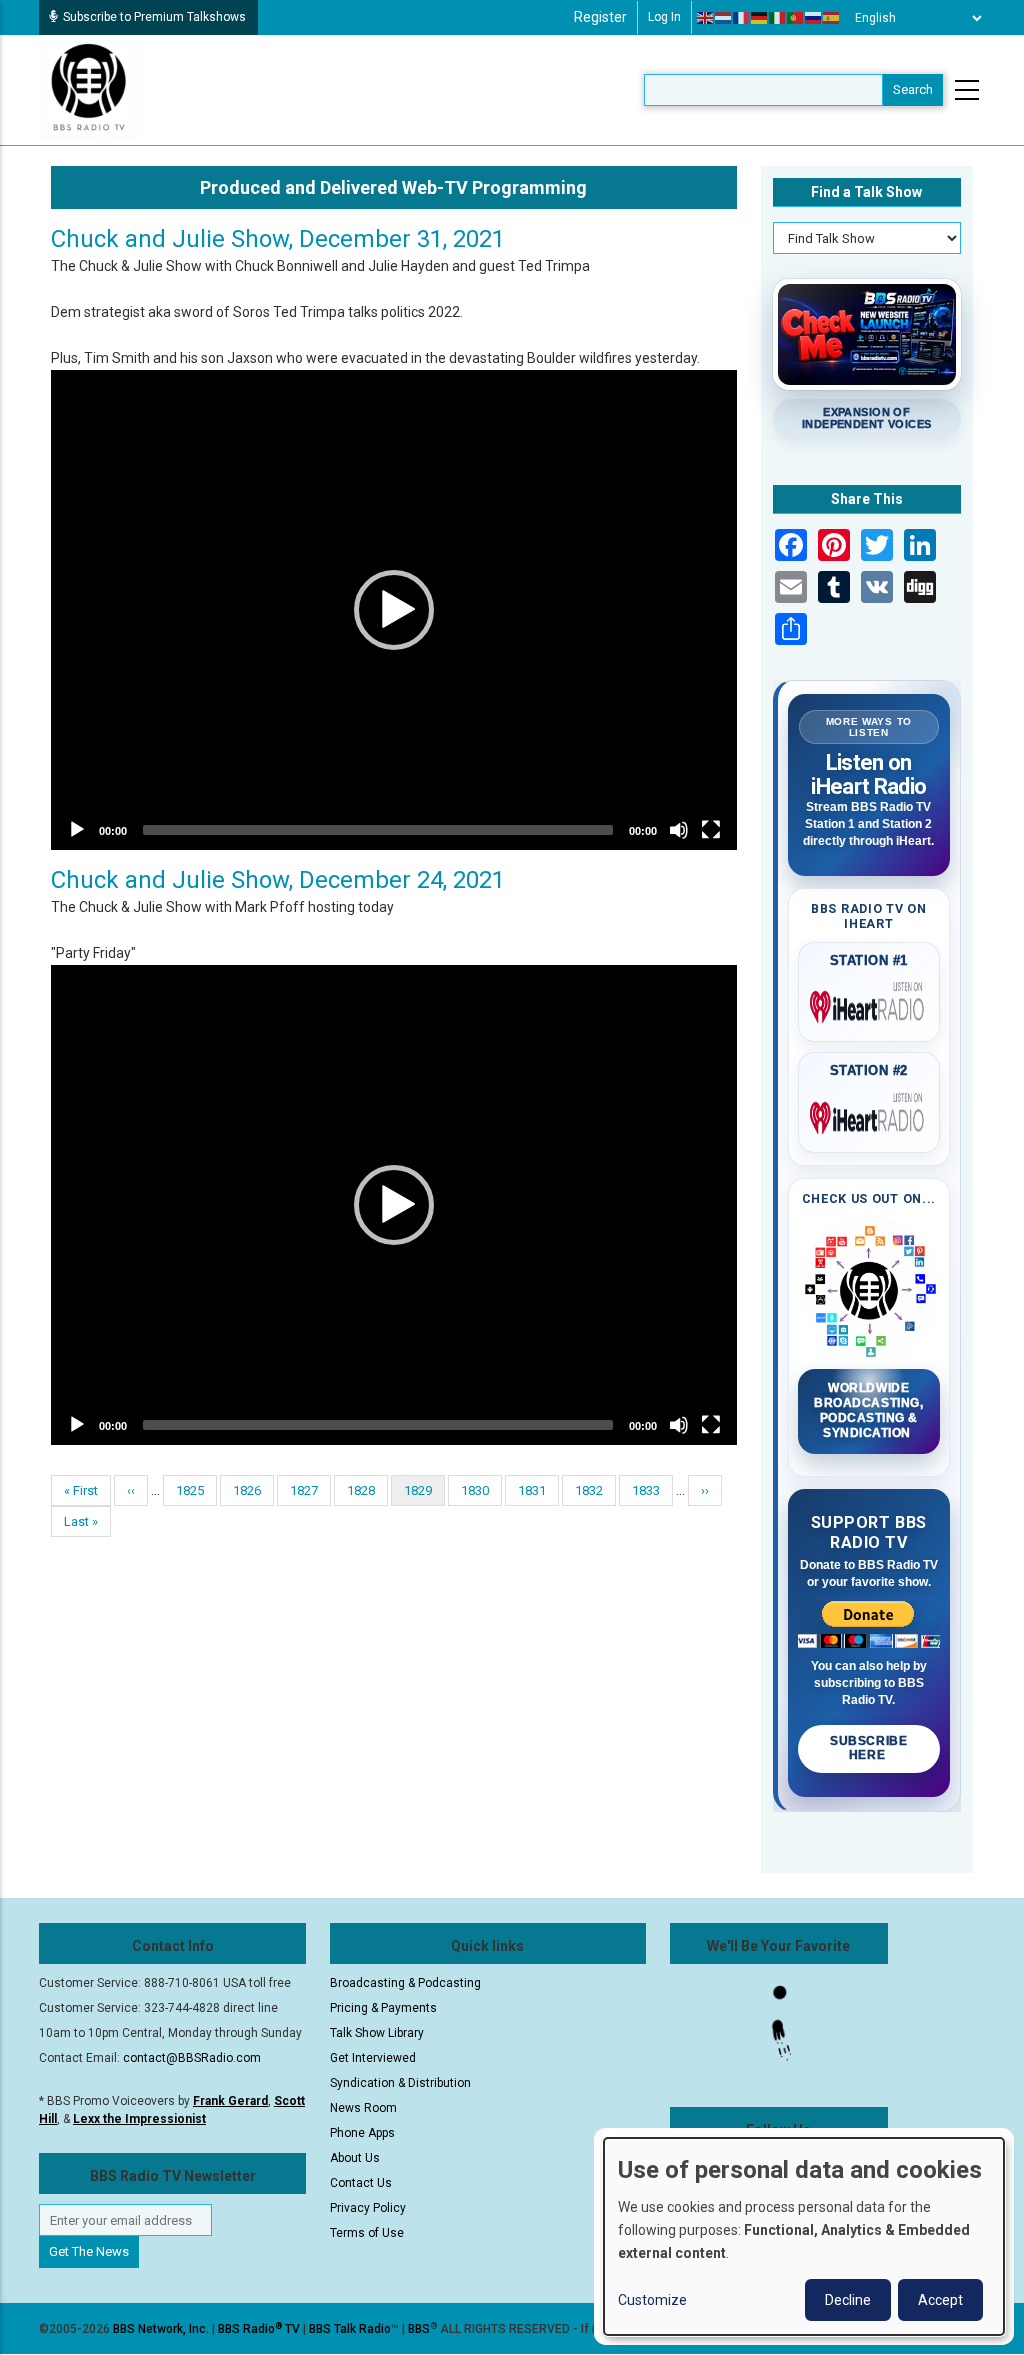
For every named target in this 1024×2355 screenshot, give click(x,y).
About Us (355, 2158)
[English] (706, 18)
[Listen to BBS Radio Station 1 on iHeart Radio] (869, 1003)
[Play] (77, 830)
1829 (424, 1494)
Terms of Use (367, 2233)
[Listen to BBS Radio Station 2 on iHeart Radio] (869, 1114)
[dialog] (804, 2236)
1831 (532, 1490)
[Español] (832, 18)
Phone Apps (362, 2133)
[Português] (796, 18)
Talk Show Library (377, 2033)
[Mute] (679, 830)
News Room (363, 2108)
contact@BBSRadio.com (192, 2058)
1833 (646, 1490)
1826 (247, 1490)
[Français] (742, 18)
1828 (361, 1490)
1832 (589, 1490)
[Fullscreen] (711, 830)
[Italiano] (778, 18)
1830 (475, 1490)
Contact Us (361, 2183)
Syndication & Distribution (400, 2083)
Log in (664, 17)
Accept (940, 2300)
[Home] (89, 89)
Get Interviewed (373, 2058)
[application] (394, 610)
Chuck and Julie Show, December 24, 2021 (278, 880)
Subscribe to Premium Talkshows (154, 17)
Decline (848, 2300)
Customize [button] (652, 2300)
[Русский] (814, 18)
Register (600, 17)
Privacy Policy (368, 2208)
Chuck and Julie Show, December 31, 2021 (278, 239)
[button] (394, 610)
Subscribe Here (868, 1748)
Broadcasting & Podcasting (405, 1983)
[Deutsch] (760, 18)
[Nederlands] (724, 18)
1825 (190, 1490)
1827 (304, 1490)
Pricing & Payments (383, 2008)
